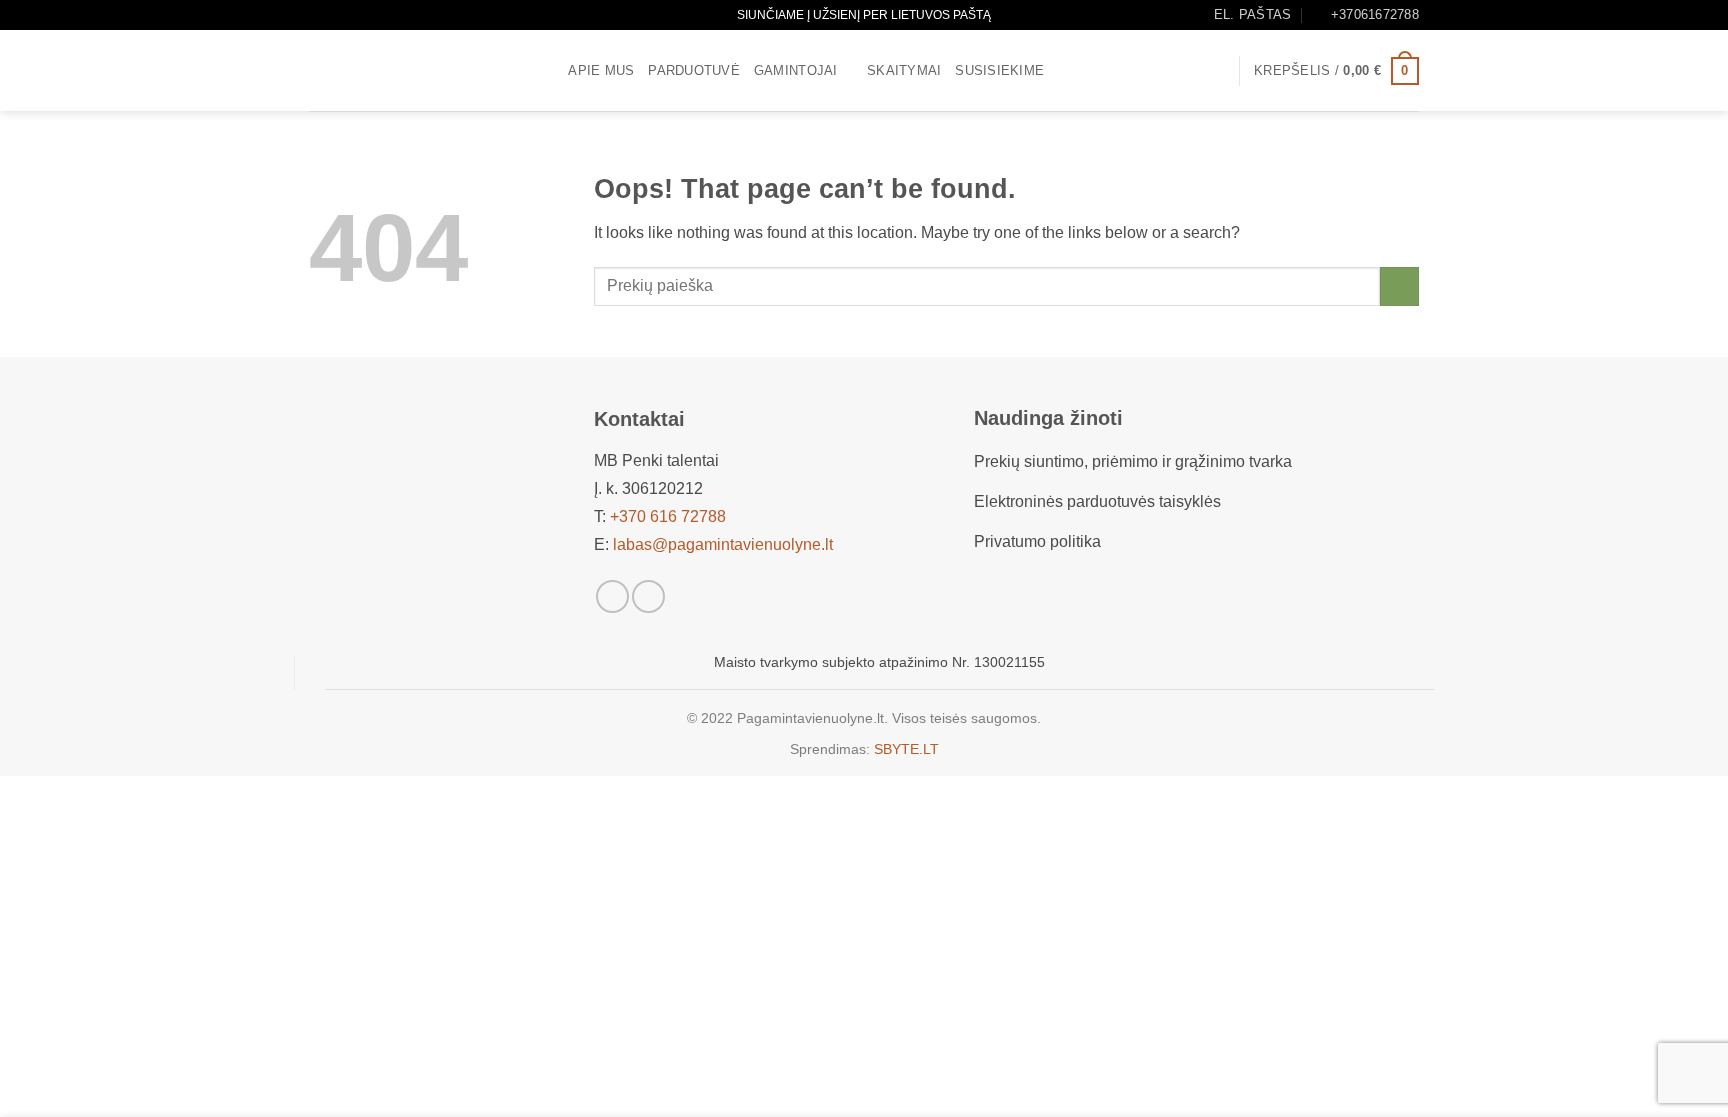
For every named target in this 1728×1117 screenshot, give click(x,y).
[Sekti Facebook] (612, 596)
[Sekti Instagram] (648, 596)
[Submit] (1399, 286)
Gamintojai (796, 70)
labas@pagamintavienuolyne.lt (723, 544)
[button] (1214, 71)
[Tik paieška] (546, 71)
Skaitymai (904, 70)
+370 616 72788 (668, 516)
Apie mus (601, 70)
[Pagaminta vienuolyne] (409, 70)
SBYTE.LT (906, 749)
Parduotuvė (694, 70)
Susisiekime (999, 70)
